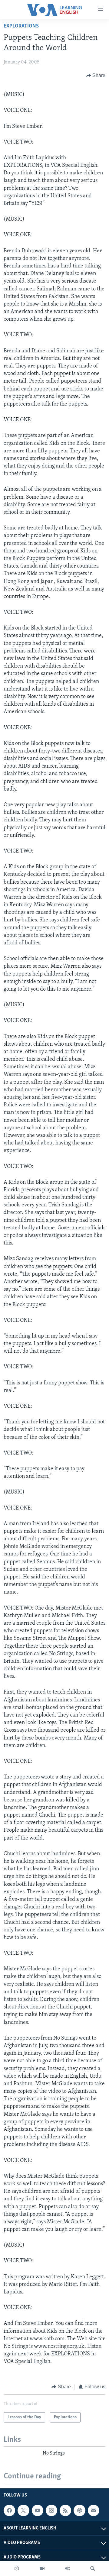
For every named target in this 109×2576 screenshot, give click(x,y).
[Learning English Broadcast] (68, 2568)
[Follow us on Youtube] (38, 2510)
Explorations (21, 26)
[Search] (93, 2568)
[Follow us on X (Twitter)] (23, 2510)
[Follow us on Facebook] (9, 2510)
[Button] (96, 76)
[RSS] (65, 2510)
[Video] (42, 2568)
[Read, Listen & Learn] (17, 2568)
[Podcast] (79, 2510)
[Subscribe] (94, 2510)
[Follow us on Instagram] (51, 2510)
